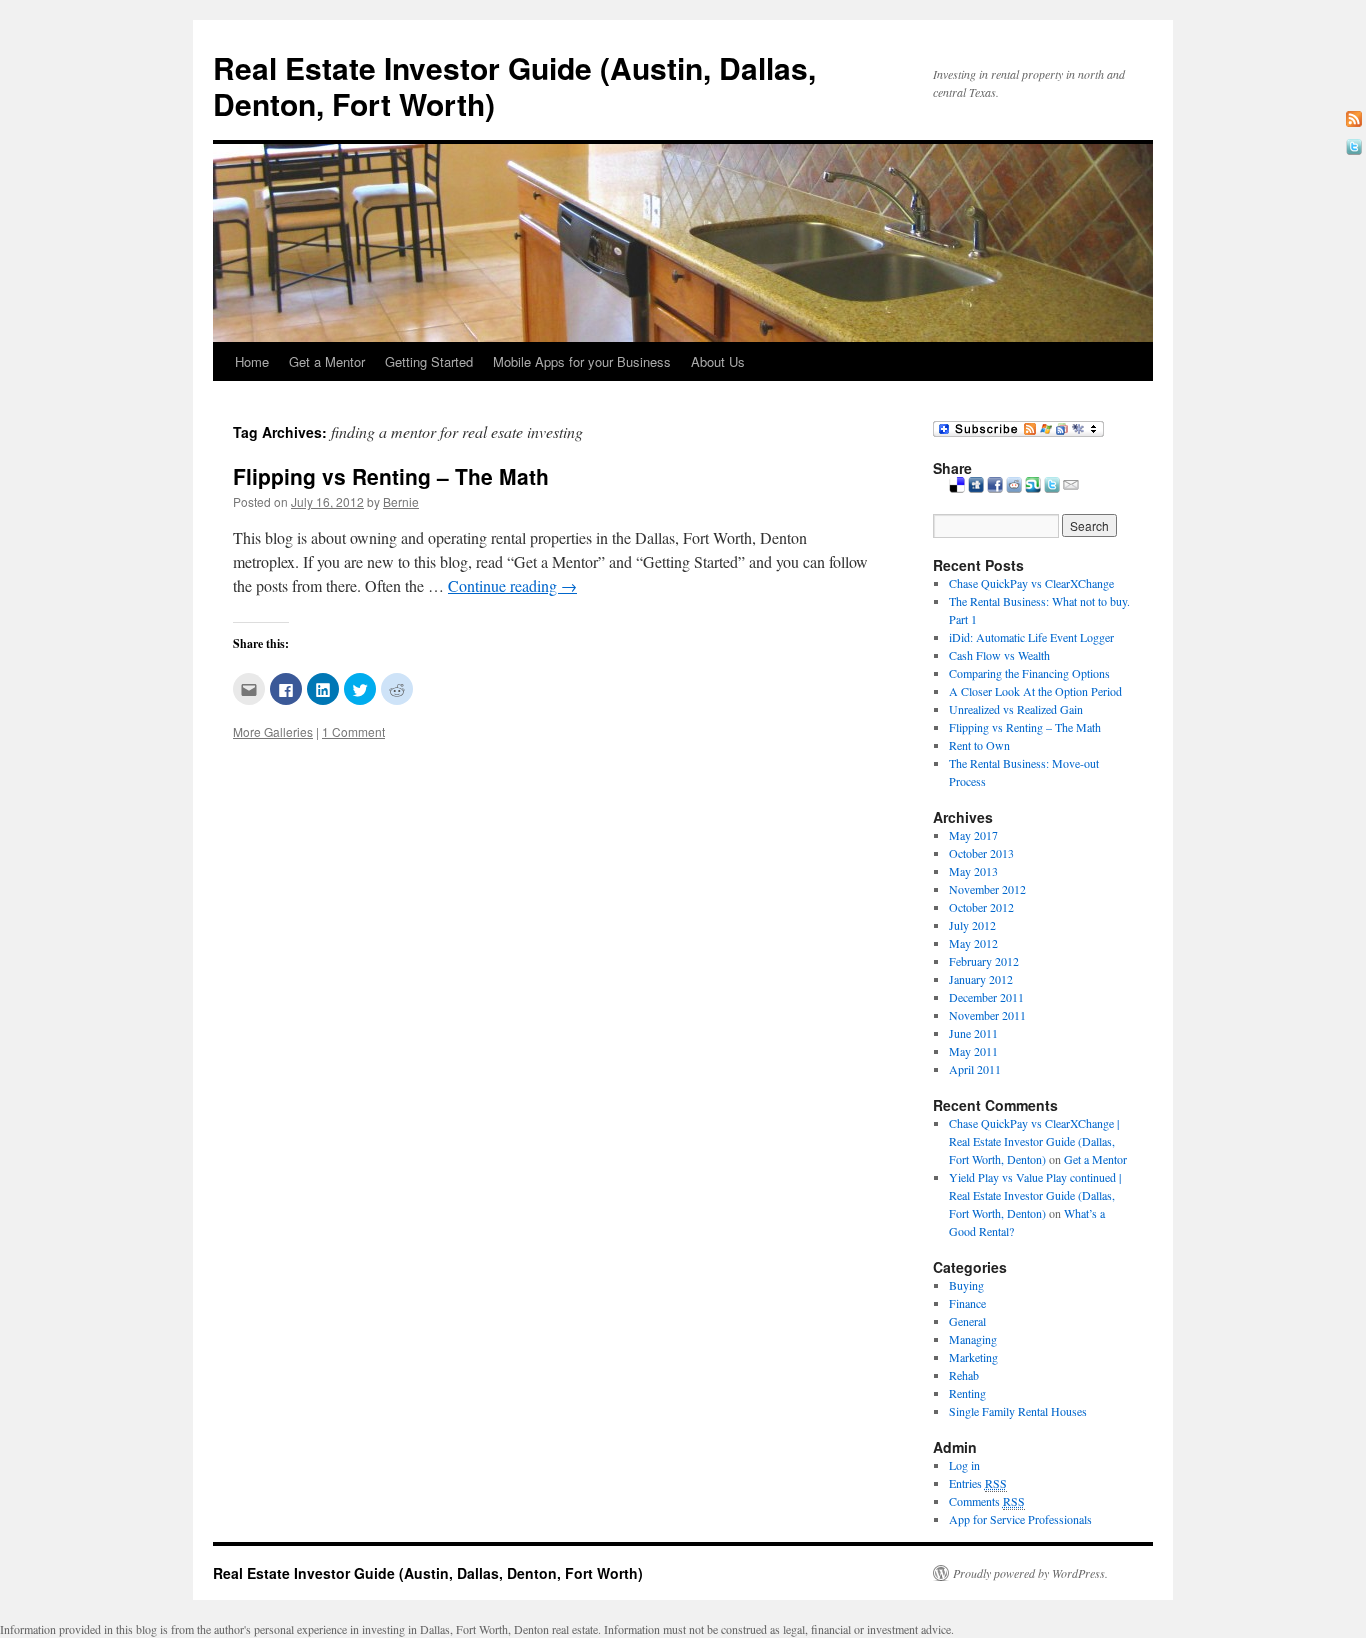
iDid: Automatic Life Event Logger (1031, 637)
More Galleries (273, 731)
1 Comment (353, 731)
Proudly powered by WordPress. (1030, 1573)
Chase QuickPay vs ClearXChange (1031, 583)
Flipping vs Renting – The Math (391, 476)
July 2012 (972, 925)
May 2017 (973, 835)
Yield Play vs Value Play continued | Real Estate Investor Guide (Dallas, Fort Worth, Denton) (1035, 1195)
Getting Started (429, 361)
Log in (964, 1465)
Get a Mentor (327, 361)
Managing (973, 1339)
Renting (967, 1393)
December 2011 (986, 997)
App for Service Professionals (1020, 1519)
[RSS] (1354, 119)
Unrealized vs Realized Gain (1016, 709)
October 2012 (981, 907)
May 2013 (973, 871)
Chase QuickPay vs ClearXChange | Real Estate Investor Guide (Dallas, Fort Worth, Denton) (1034, 1141)
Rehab (964, 1375)
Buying (966, 1285)
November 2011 (987, 1015)
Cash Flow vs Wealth (999, 655)
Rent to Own (979, 745)
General (967, 1321)
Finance (967, 1303)
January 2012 (981, 979)
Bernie (401, 501)
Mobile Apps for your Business (582, 361)
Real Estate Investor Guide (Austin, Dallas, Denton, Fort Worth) (514, 85)
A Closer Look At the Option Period (1035, 691)
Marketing (973, 1357)
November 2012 (987, 889)
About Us (718, 361)
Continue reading (512, 585)
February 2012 (984, 961)
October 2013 (981, 853)
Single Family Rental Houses (1018, 1411)
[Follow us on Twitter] (1354, 147)
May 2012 (973, 943)
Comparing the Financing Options (1029, 673)
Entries (978, 1483)
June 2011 (973, 1033)
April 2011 (975, 1069)
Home (252, 361)
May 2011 (973, 1051)
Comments (987, 1501)
